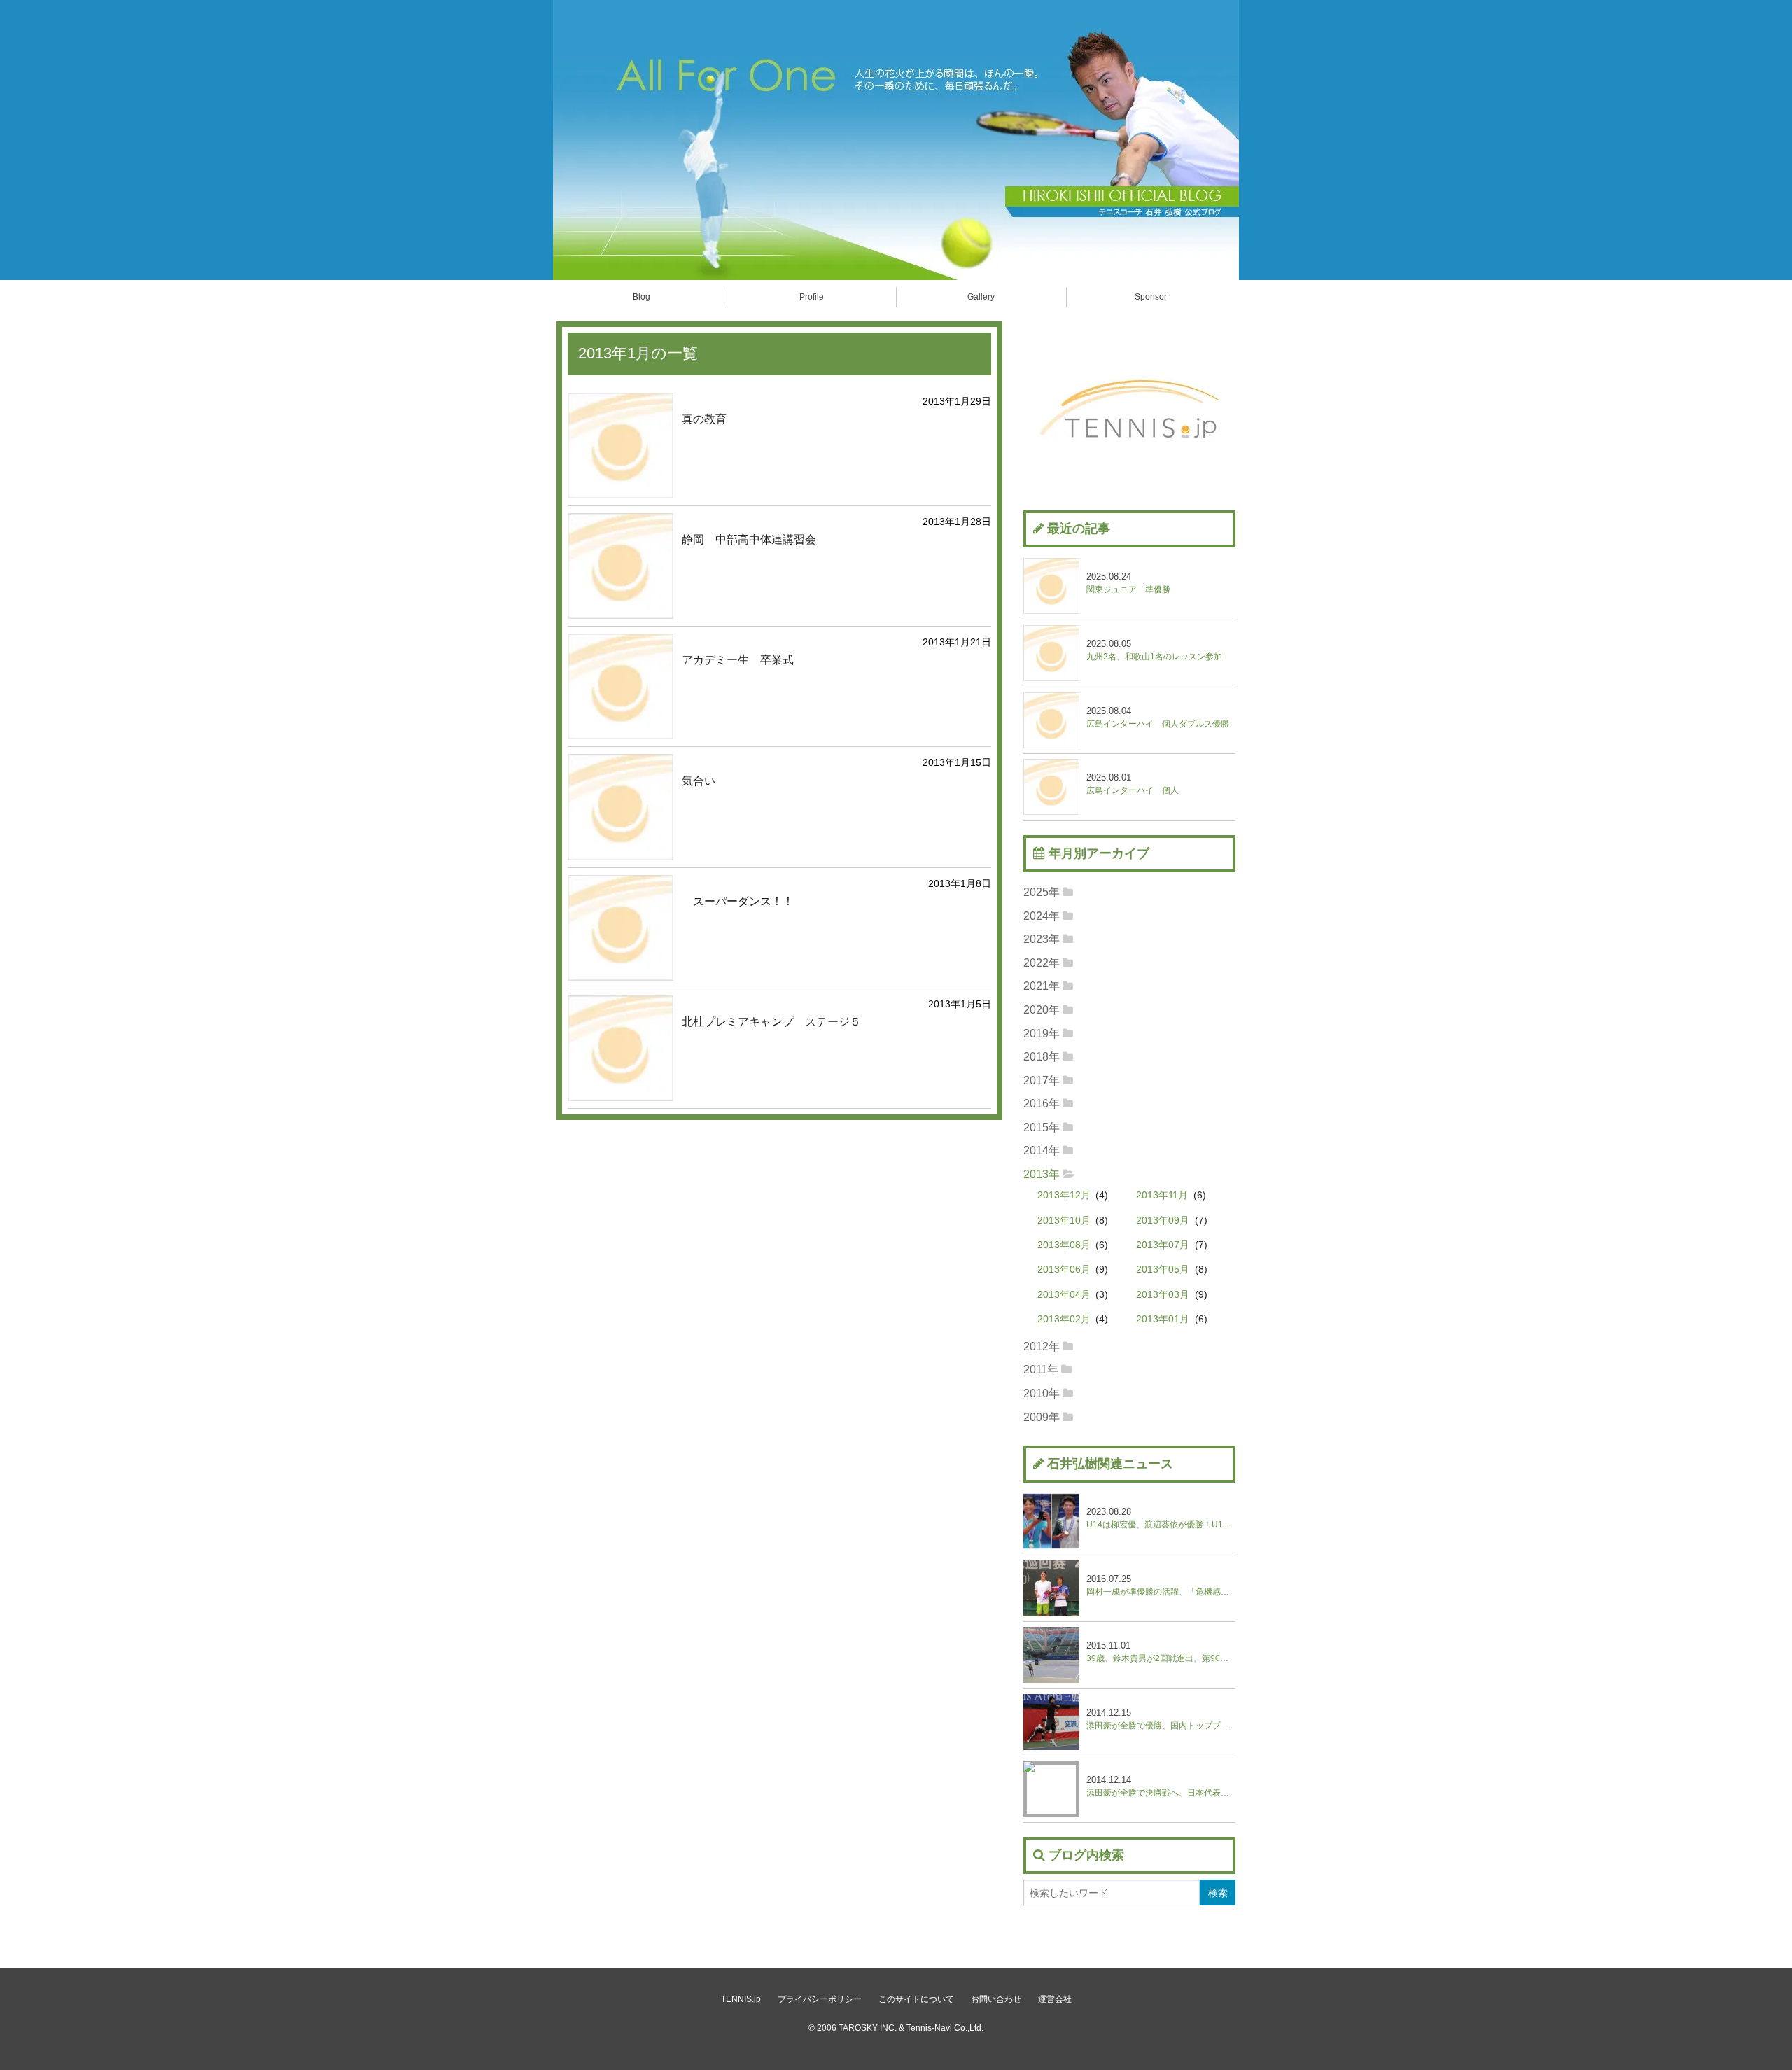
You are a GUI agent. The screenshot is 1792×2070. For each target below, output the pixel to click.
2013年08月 (1064, 1245)
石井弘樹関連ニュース (1110, 1464)
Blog (642, 297)
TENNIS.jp (741, 1999)
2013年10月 (1064, 1221)
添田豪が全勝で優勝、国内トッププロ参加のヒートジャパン (1161, 1719)
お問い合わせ (996, 1999)
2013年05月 (1163, 1270)
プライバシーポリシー (820, 1999)
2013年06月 (1064, 1270)
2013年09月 (1163, 1221)
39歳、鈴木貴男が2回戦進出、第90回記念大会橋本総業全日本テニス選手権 (1161, 1652)
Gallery (981, 297)
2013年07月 (1163, 1245)
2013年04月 (1064, 1295)
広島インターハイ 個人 (1133, 784)
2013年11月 (1162, 1195)
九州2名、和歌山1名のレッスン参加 (1154, 650)
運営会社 (1055, 1999)
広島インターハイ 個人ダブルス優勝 (1158, 717)
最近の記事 (1079, 529)
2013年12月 (1064, 1195)
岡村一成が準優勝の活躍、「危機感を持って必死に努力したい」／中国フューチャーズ (1161, 1585)
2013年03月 (1163, 1295)
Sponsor (1151, 297)
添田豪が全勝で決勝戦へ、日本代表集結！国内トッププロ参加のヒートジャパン (1161, 1786)
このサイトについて (916, 1999)
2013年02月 (1064, 1319)
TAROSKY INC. (868, 2028)
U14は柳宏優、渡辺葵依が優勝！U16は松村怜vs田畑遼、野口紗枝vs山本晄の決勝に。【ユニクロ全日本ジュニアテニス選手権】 (1161, 1518)
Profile (812, 297)
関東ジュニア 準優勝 (1128, 583)
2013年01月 (1163, 1319)
